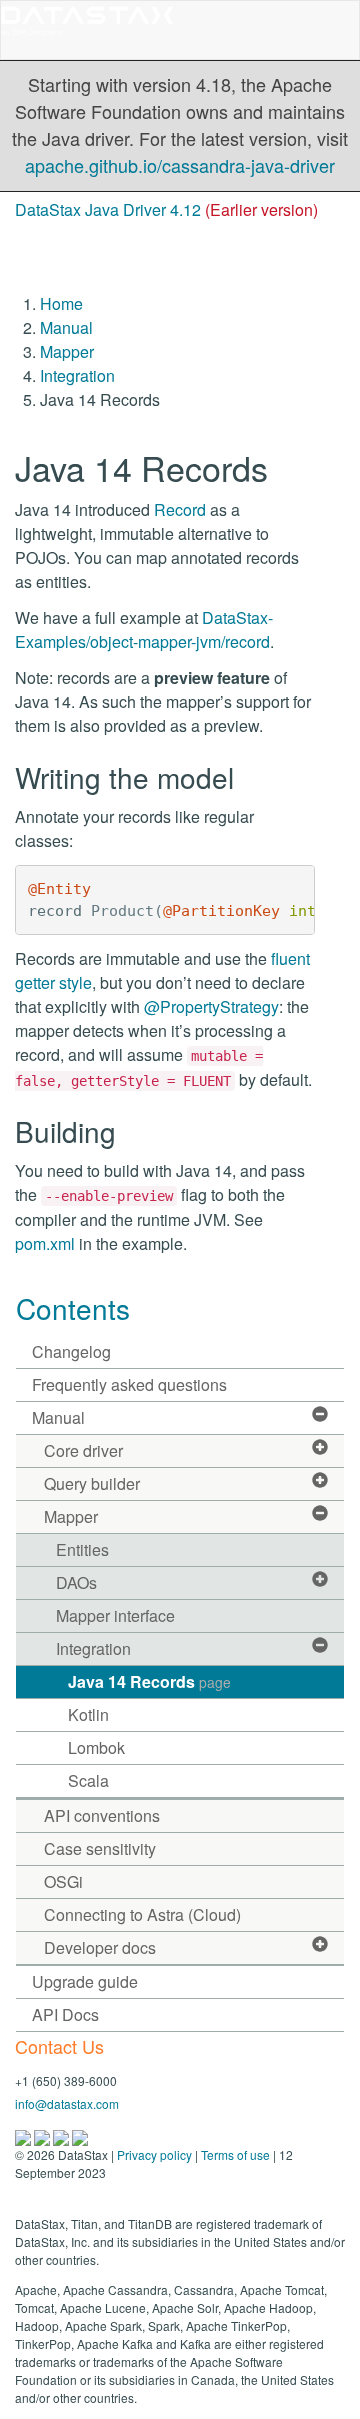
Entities (82, 1549)
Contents (73, 1308)
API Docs (65, 2014)
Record (180, 509)
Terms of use (235, 2154)
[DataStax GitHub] (80, 2136)
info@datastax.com (67, 2103)
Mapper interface (115, 1615)
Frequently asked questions (129, 1384)
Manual (66, 327)
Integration (77, 375)
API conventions (102, 1815)
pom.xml (45, 1243)
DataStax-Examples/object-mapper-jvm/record (144, 629)
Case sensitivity (100, 1848)
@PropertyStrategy (211, 1006)
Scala (88, 1780)
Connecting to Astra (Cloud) (142, 1914)
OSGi (63, 1881)
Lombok (96, 1747)
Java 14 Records (149, 1681)
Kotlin (88, 1714)
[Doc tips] (43, 2136)
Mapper (67, 351)
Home (61, 303)
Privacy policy (154, 2154)
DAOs (76, 1582)
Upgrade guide (85, 1981)
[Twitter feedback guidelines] (62, 2136)
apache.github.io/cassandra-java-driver (180, 165)
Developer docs (100, 1947)
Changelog (71, 1351)
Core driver (83, 1450)
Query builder (92, 1483)
